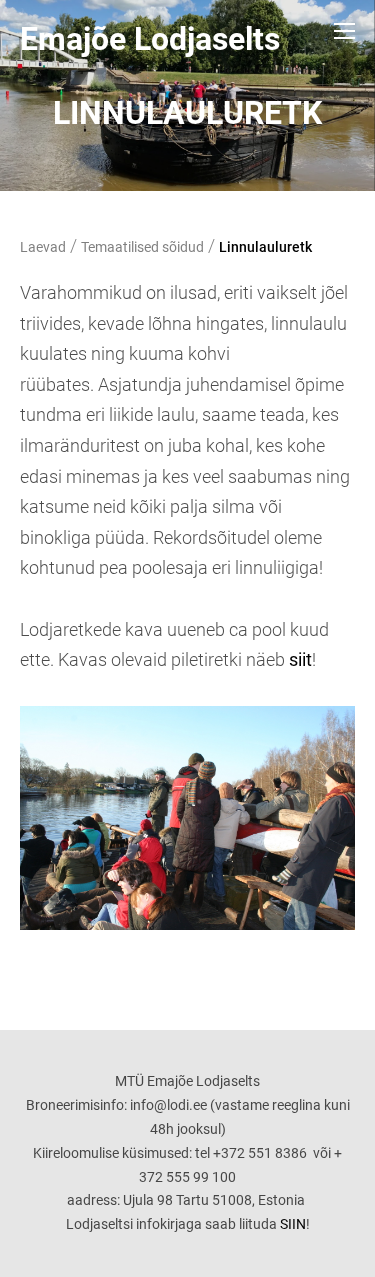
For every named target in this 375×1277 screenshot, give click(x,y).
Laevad (43, 247)
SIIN (293, 1224)
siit (300, 659)
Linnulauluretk (265, 247)
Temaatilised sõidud (142, 247)
